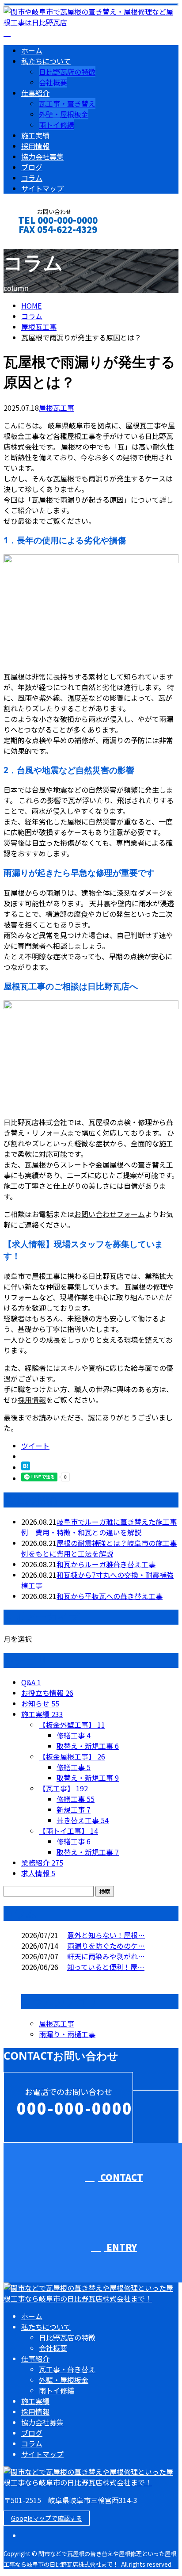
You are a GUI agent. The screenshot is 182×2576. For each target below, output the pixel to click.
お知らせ (40, 1703)
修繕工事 (74, 1735)
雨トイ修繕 (57, 125)
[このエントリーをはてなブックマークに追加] (26, 1467)
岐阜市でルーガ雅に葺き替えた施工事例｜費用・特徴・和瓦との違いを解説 (99, 1527)
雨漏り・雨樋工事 (67, 2034)
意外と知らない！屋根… (106, 1935)
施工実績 (35, 135)
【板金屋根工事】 (72, 1756)
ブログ (32, 167)
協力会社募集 (42, 156)
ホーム (32, 50)
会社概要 (53, 82)
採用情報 (35, 146)
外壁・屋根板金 (64, 114)
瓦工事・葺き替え (67, 103)
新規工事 (74, 1809)
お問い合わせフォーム (110, 1214)
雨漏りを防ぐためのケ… (106, 1946)
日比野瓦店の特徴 (67, 72)
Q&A (31, 1682)
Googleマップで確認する (47, 2518)
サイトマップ (42, 188)
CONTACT (34, 241)
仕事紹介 (35, 93)
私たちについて (46, 61)
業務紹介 (42, 1862)
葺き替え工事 (83, 1820)
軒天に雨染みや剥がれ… (106, 1956)
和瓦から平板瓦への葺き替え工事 (110, 1596)
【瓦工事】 (63, 1788)
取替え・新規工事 (88, 1746)
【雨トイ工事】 (68, 1831)
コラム (32, 178)
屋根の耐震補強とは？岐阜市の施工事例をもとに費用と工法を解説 (99, 1548)
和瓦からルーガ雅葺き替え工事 (106, 1564)
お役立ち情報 (47, 1693)
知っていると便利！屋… (106, 1967)
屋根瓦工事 (39, 327)
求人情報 (38, 1873)
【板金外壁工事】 (72, 1725)
